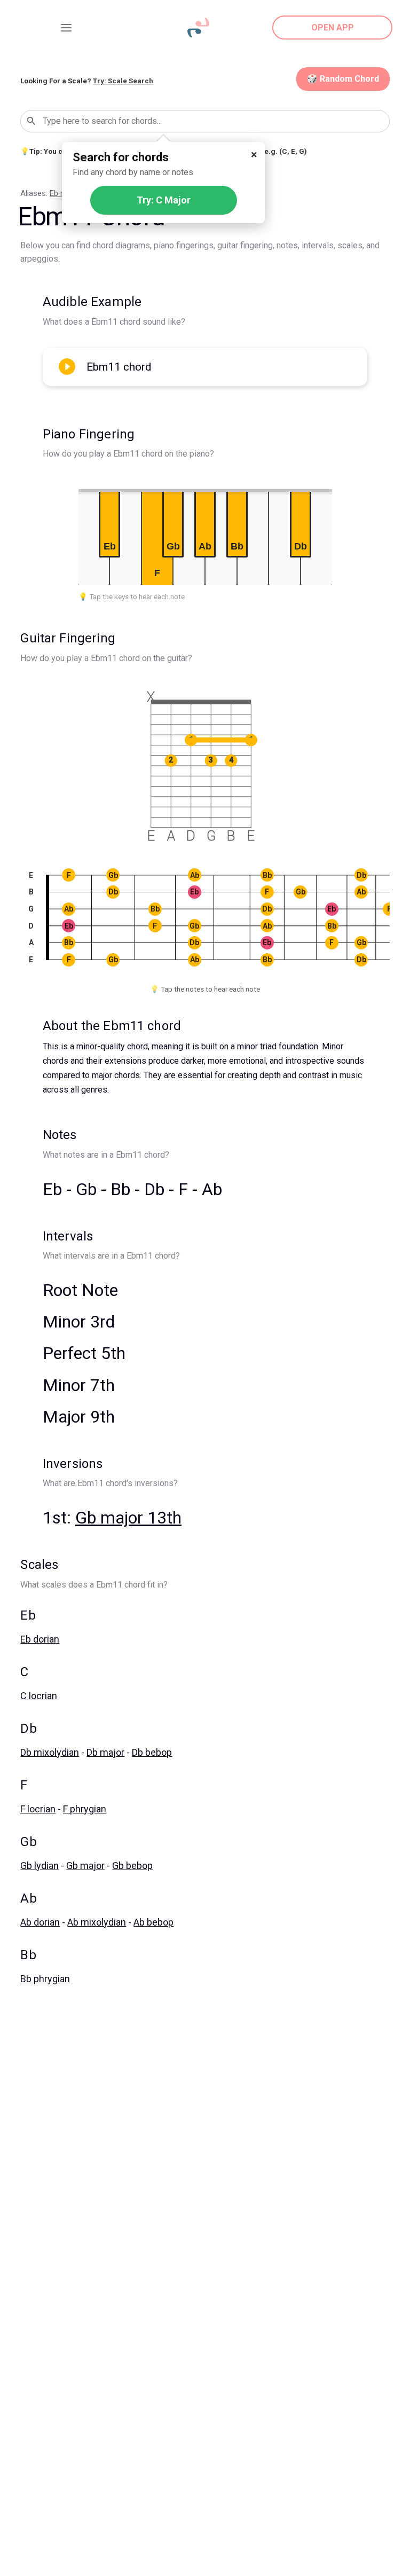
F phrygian (85, 1809)
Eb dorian (40, 1639)
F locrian (38, 1809)
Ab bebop (153, 1922)
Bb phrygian (45, 1979)
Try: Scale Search (123, 81)
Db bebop (152, 1752)
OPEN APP (333, 28)
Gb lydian (40, 1866)
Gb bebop (132, 1866)
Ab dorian (40, 1922)
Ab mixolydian (97, 1922)
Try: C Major (164, 200)
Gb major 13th (128, 1518)
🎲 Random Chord (343, 79)
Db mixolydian (50, 1752)
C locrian (39, 1696)
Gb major (85, 1866)
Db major (105, 1752)
